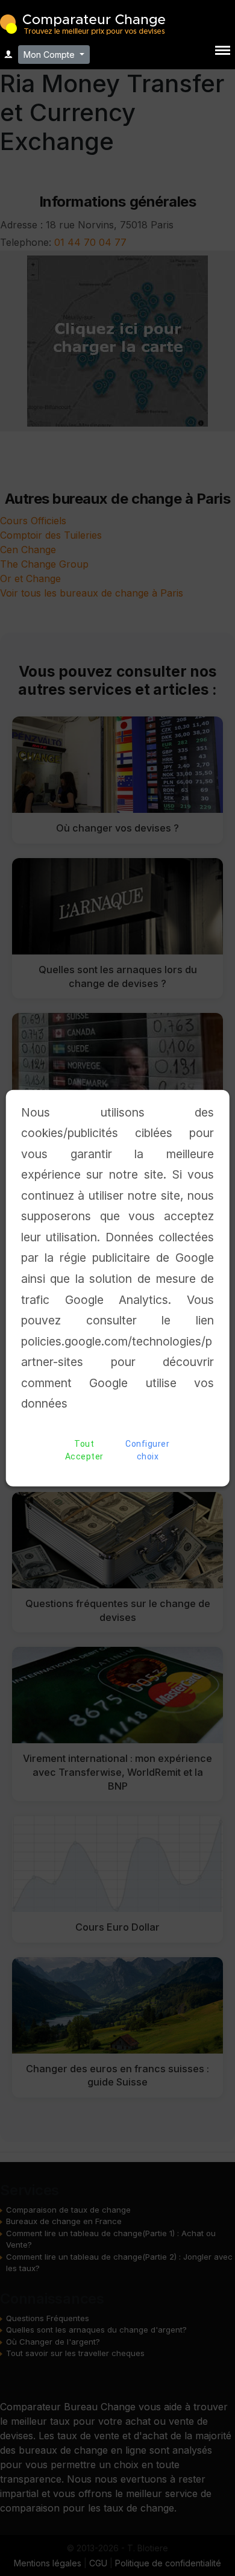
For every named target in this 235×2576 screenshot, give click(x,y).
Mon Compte (50, 55)
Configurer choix (147, 1450)
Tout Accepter (84, 1450)
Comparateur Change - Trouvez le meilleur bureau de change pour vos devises (83, 23)
